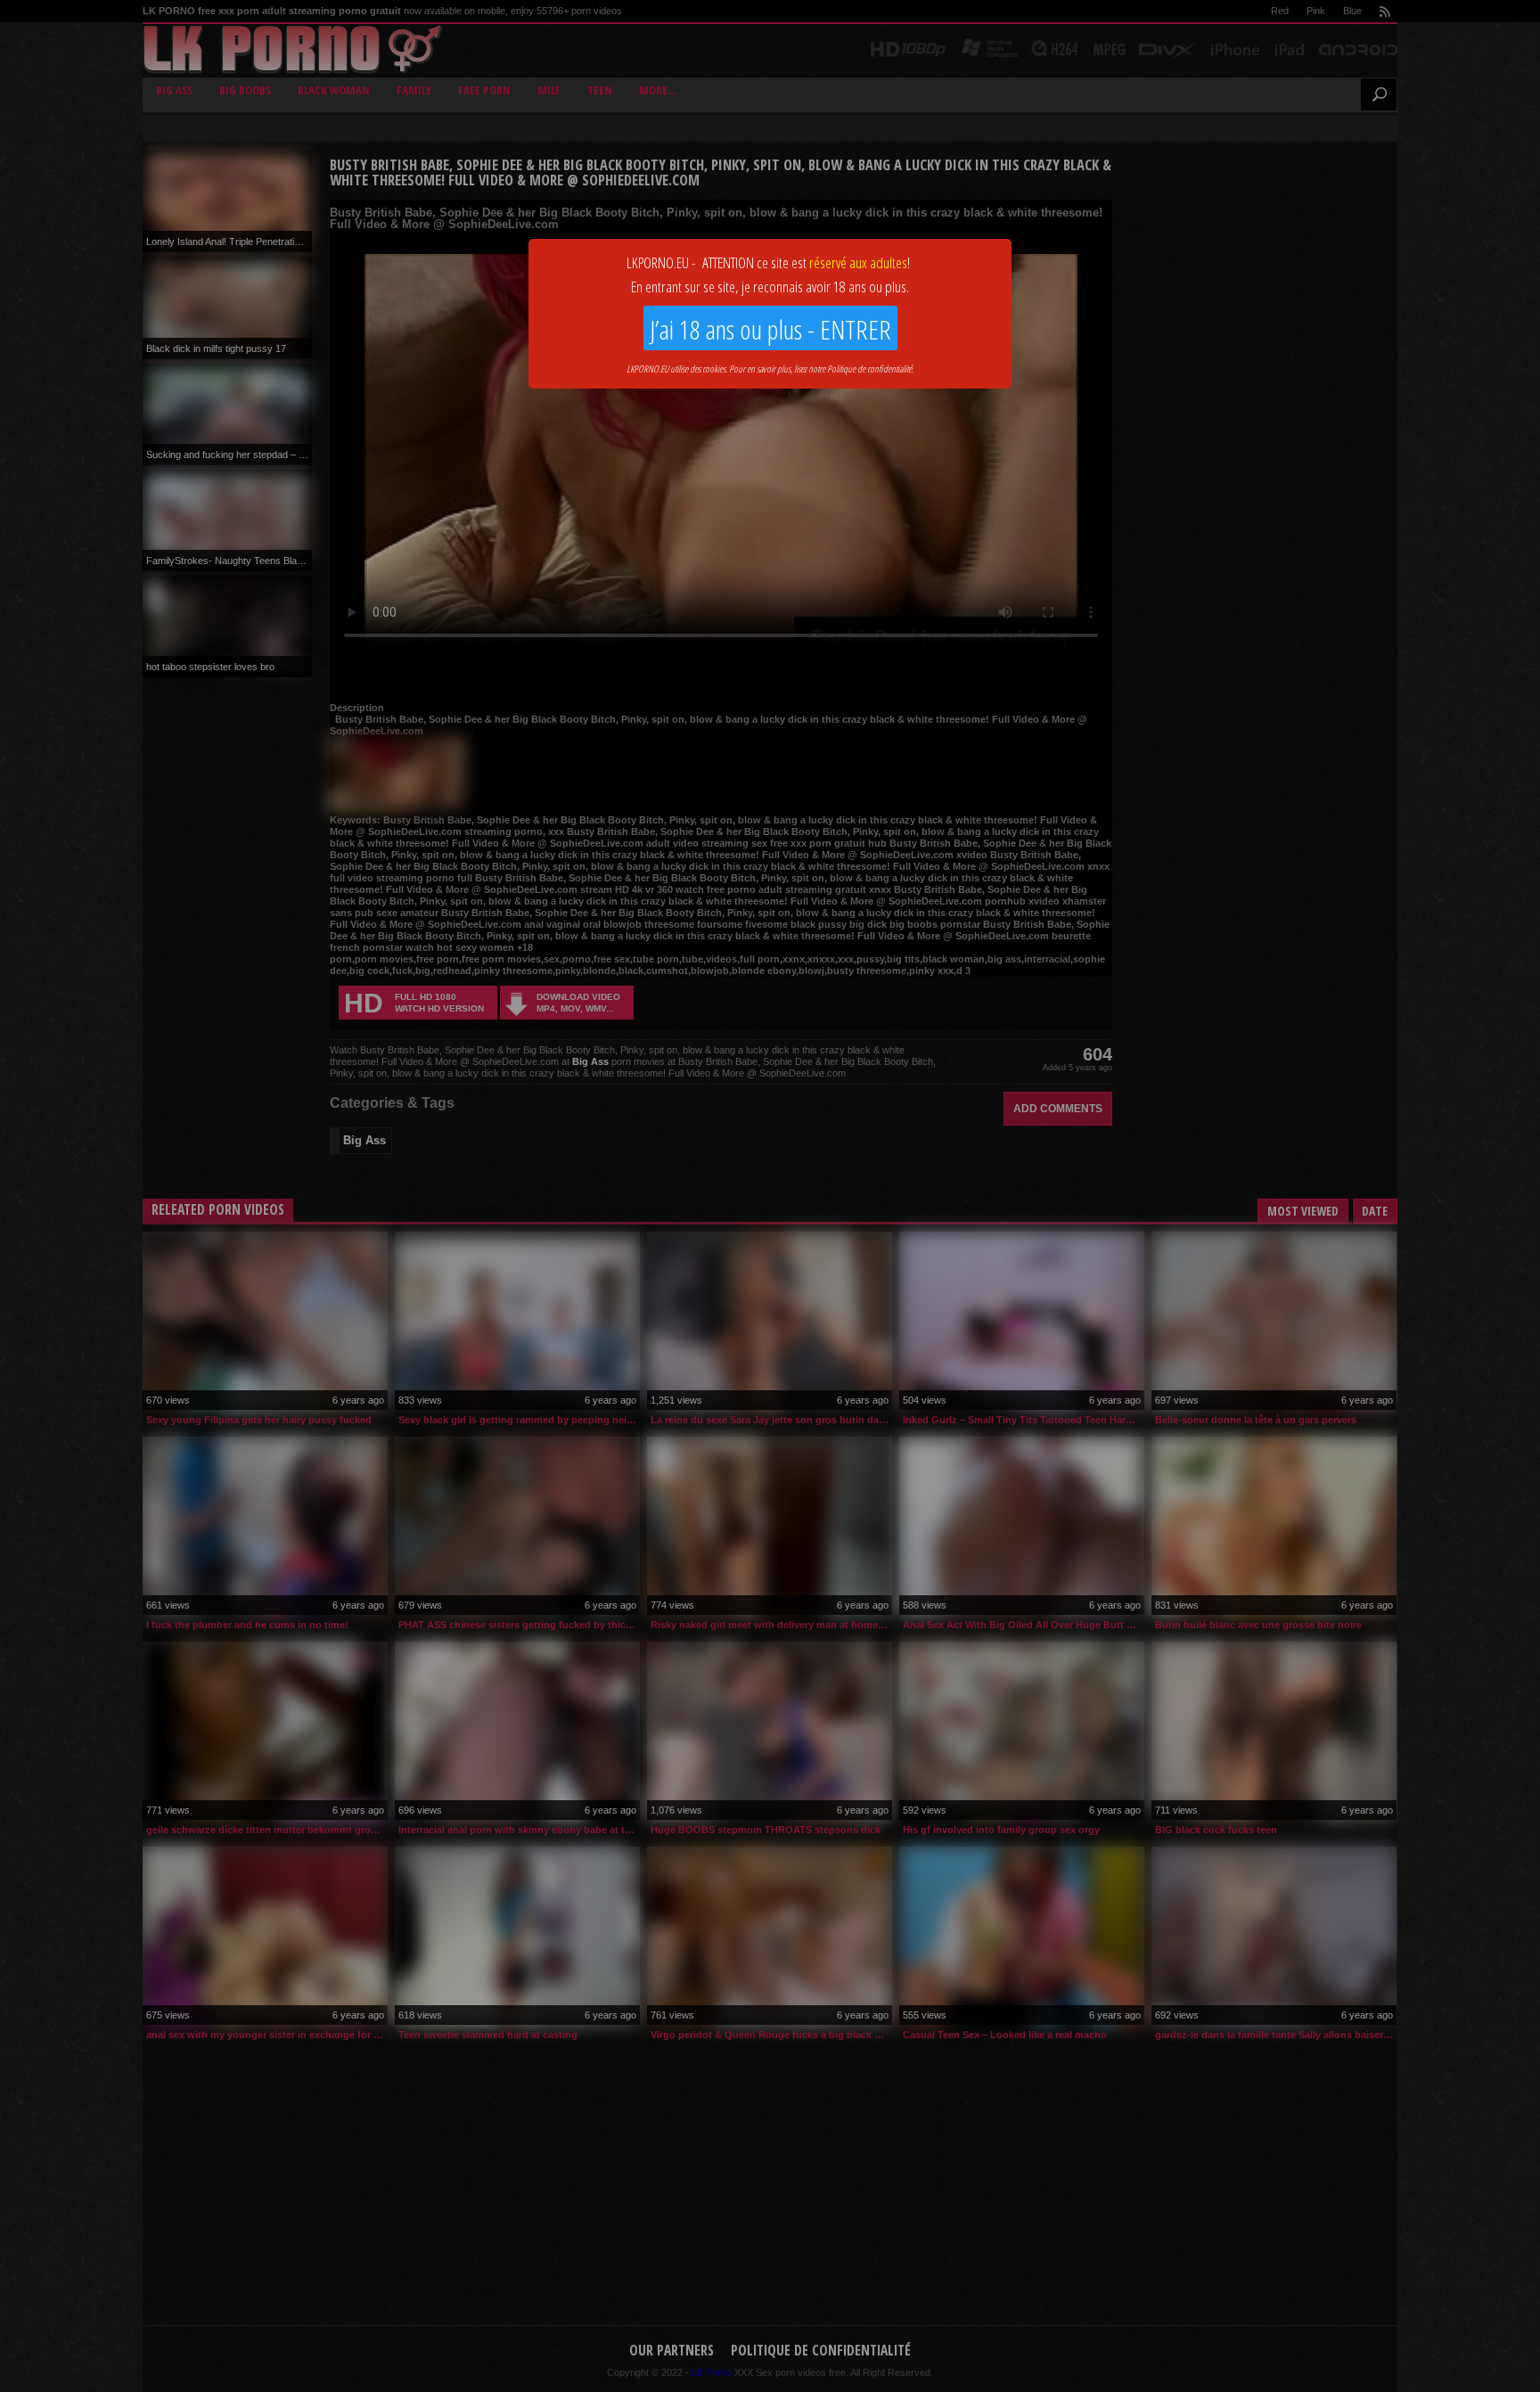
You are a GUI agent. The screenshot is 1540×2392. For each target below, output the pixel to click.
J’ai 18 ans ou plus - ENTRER (770, 329)
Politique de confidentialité (869, 369)
